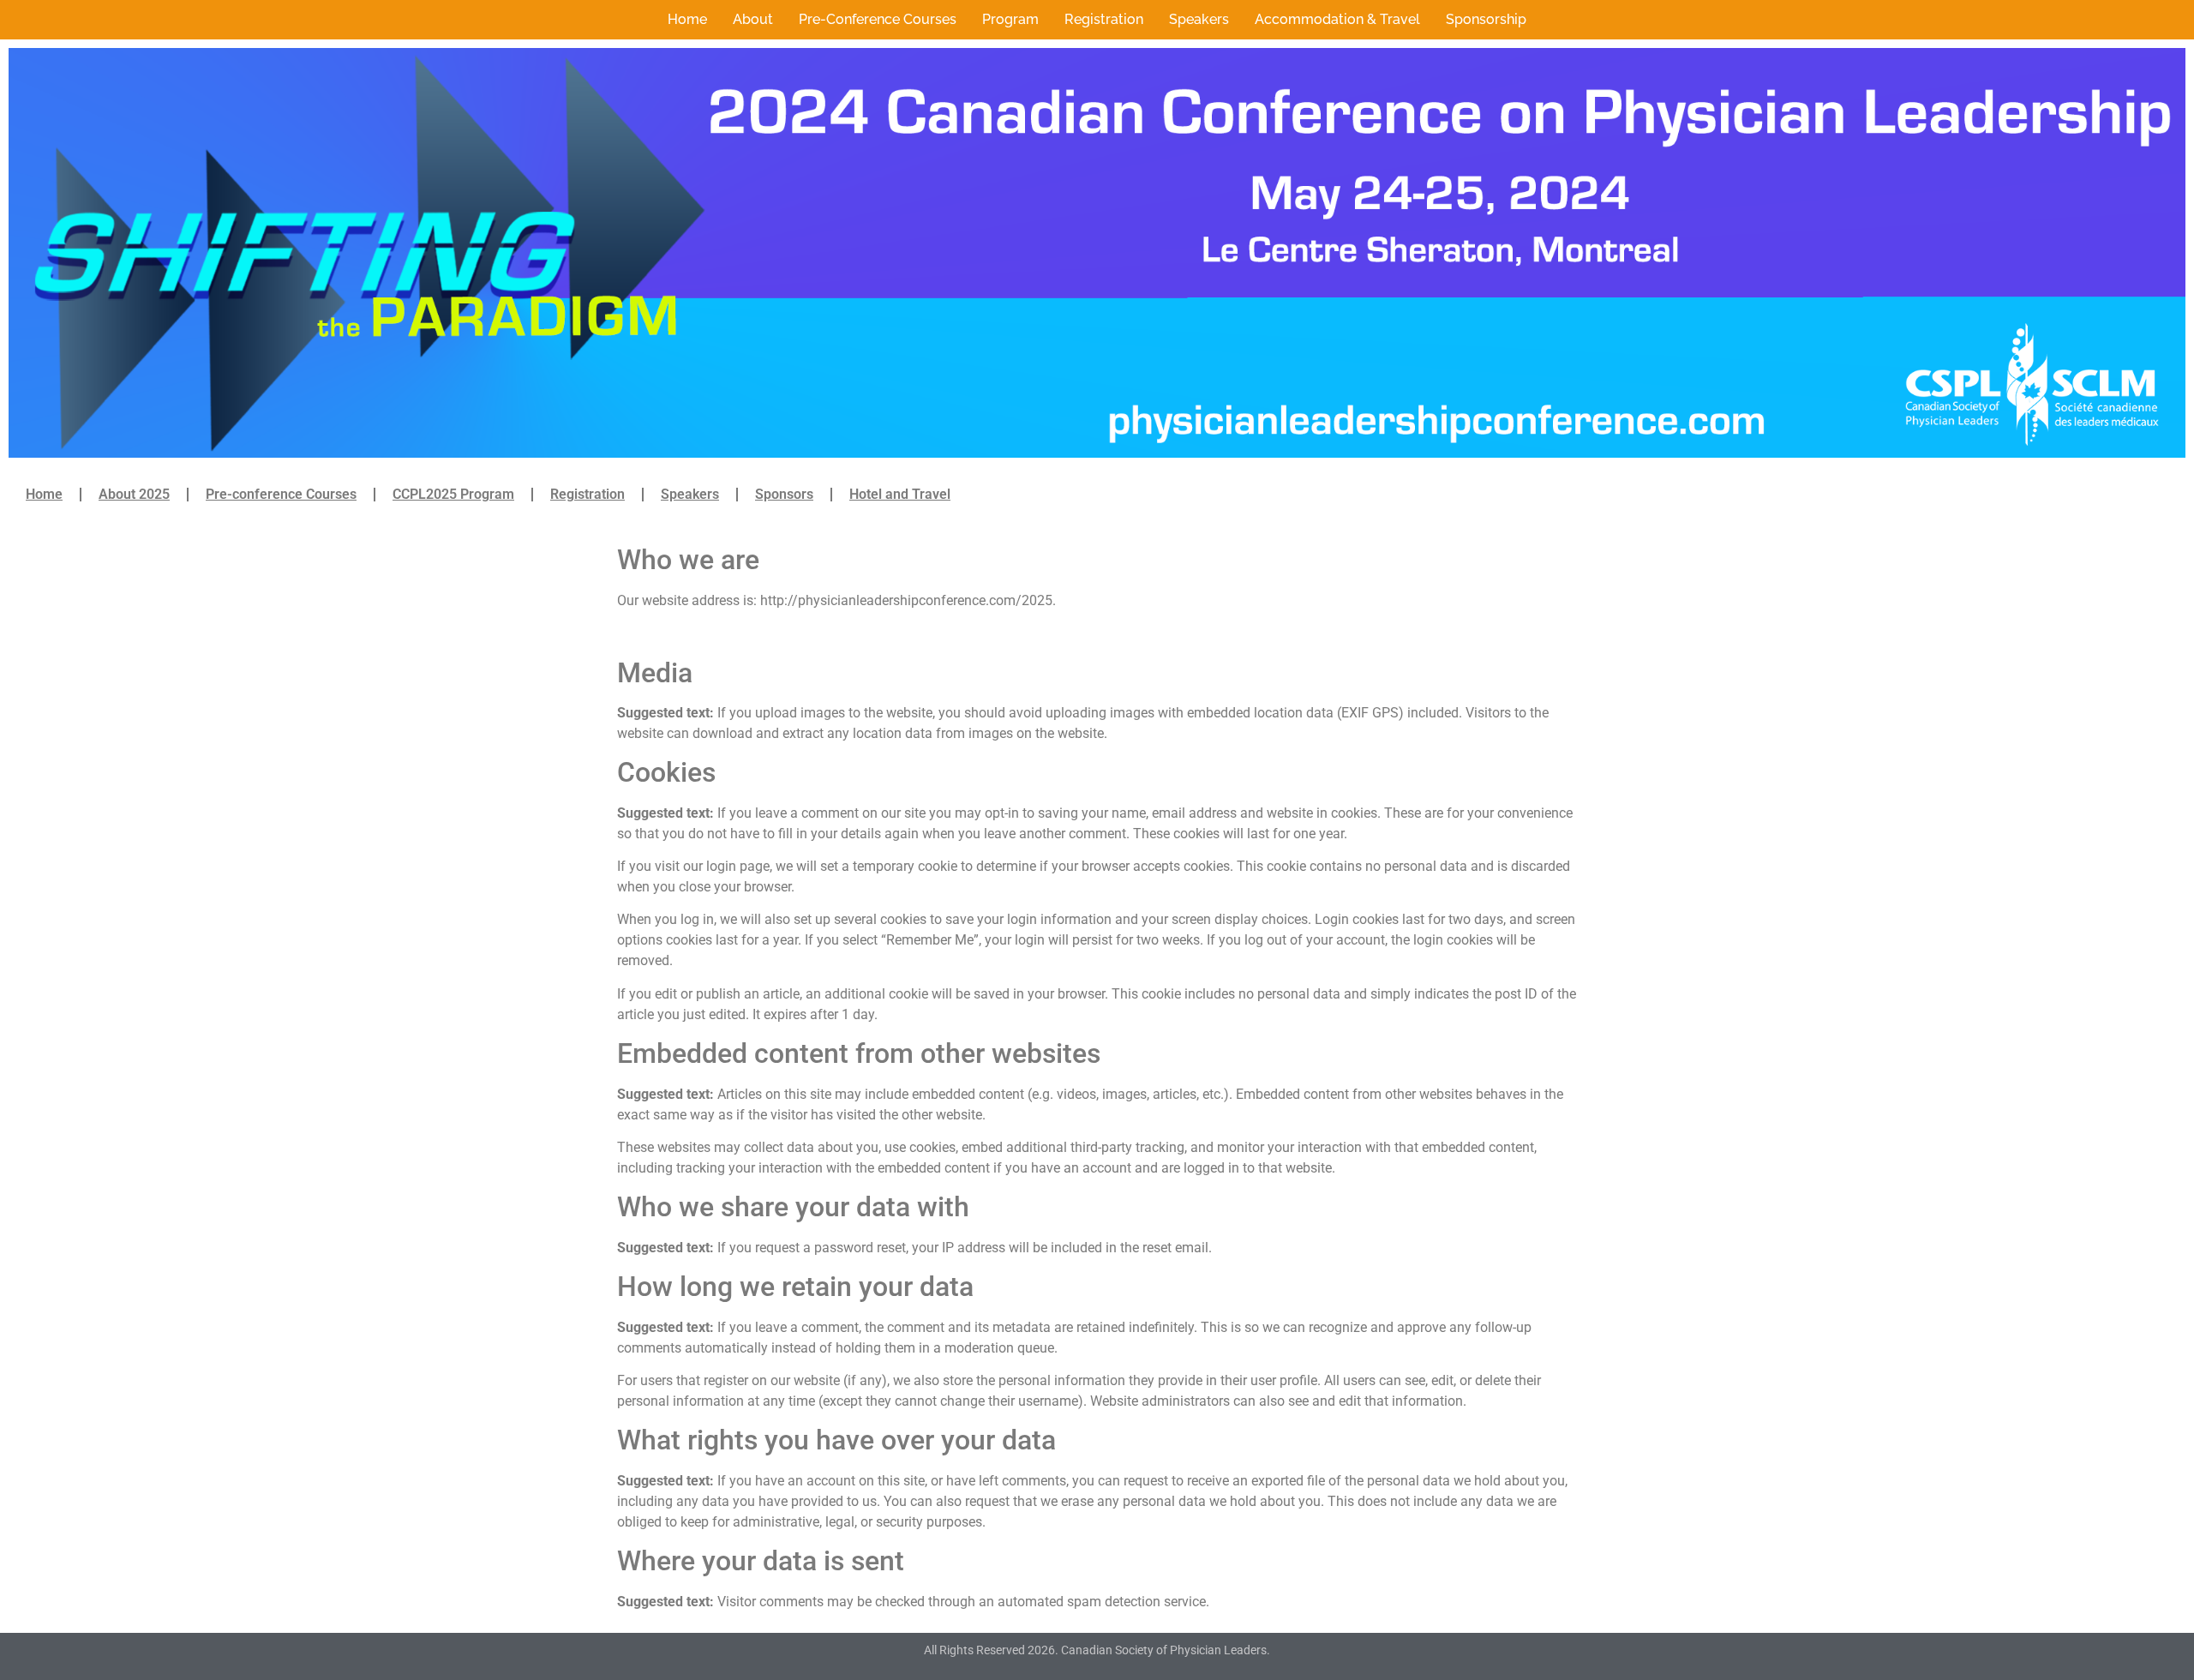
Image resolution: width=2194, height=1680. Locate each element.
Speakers (1199, 19)
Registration (1104, 19)
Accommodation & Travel (1337, 19)
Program (1010, 19)
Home (687, 19)
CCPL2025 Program (453, 494)
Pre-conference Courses (281, 494)
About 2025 (134, 494)
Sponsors (784, 494)
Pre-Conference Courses (878, 19)
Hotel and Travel (900, 494)
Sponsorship (1486, 19)
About (753, 19)
